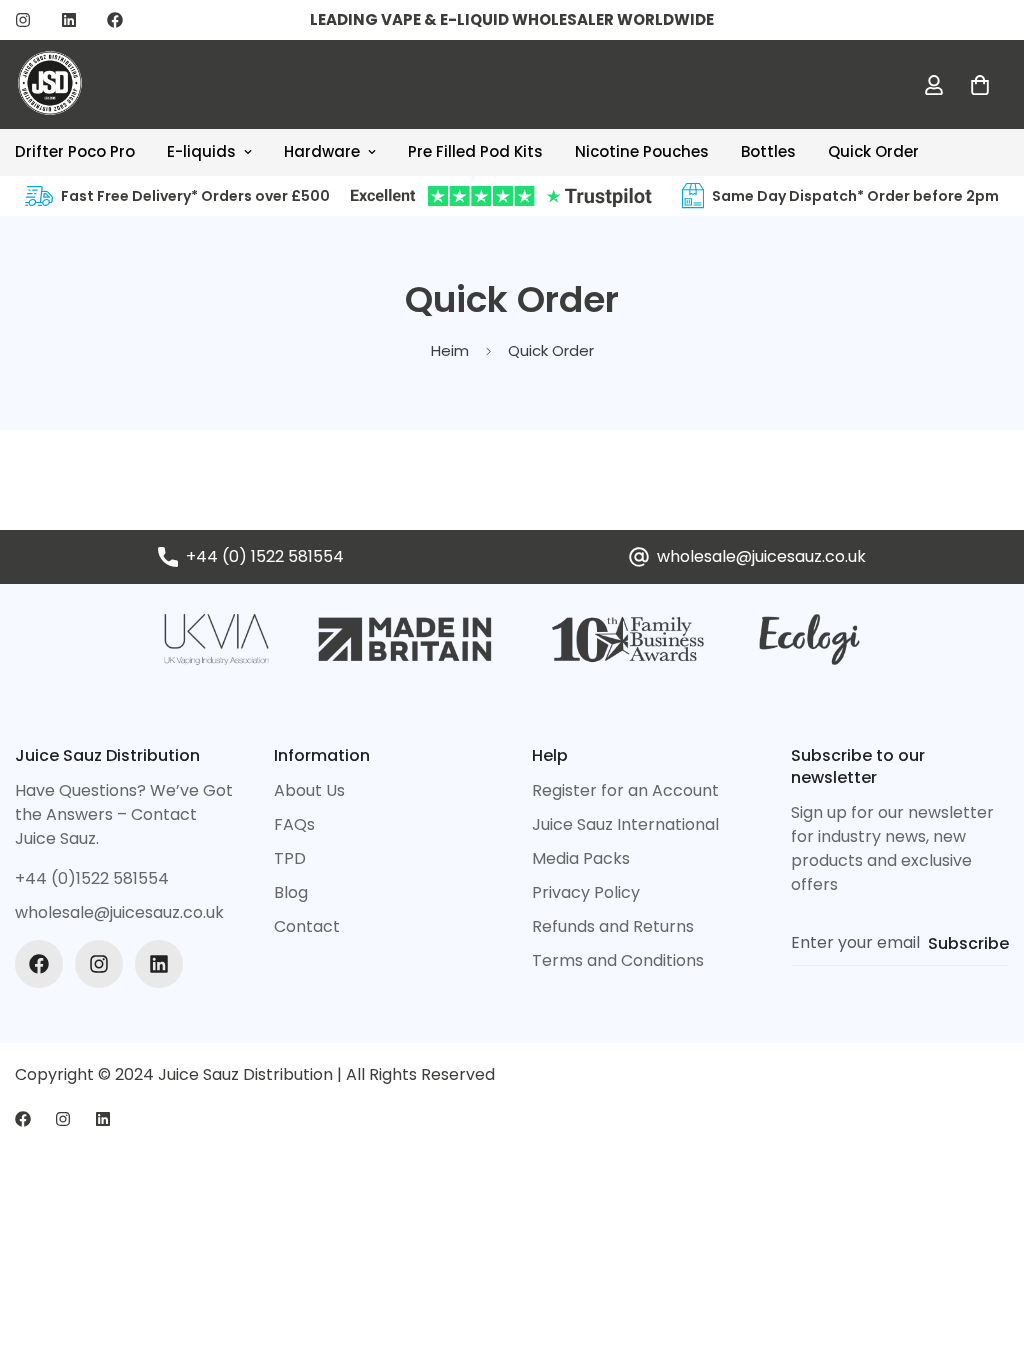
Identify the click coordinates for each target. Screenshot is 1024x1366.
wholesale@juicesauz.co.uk (761, 556)
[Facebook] (115, 20)
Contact (307, 926)
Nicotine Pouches (642, 151)
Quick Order (873, 151)
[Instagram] (23, 20)
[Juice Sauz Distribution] (50, 84)
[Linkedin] (69, 20)
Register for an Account (625, 790)
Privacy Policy (586, 892)
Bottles (768, 151)
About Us (309, 790)
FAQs (294, 824)
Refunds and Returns (613, 926)
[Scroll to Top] (985, 1257)
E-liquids (201, 151)
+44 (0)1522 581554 (92, 878)
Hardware (322, 151)
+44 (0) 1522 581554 (265, 556)
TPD (290, 858)
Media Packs (581, 858)
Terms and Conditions (618, 960)
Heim (450, 350)
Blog (291, 892)
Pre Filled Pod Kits (475, 151)
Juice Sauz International (625, 824)
